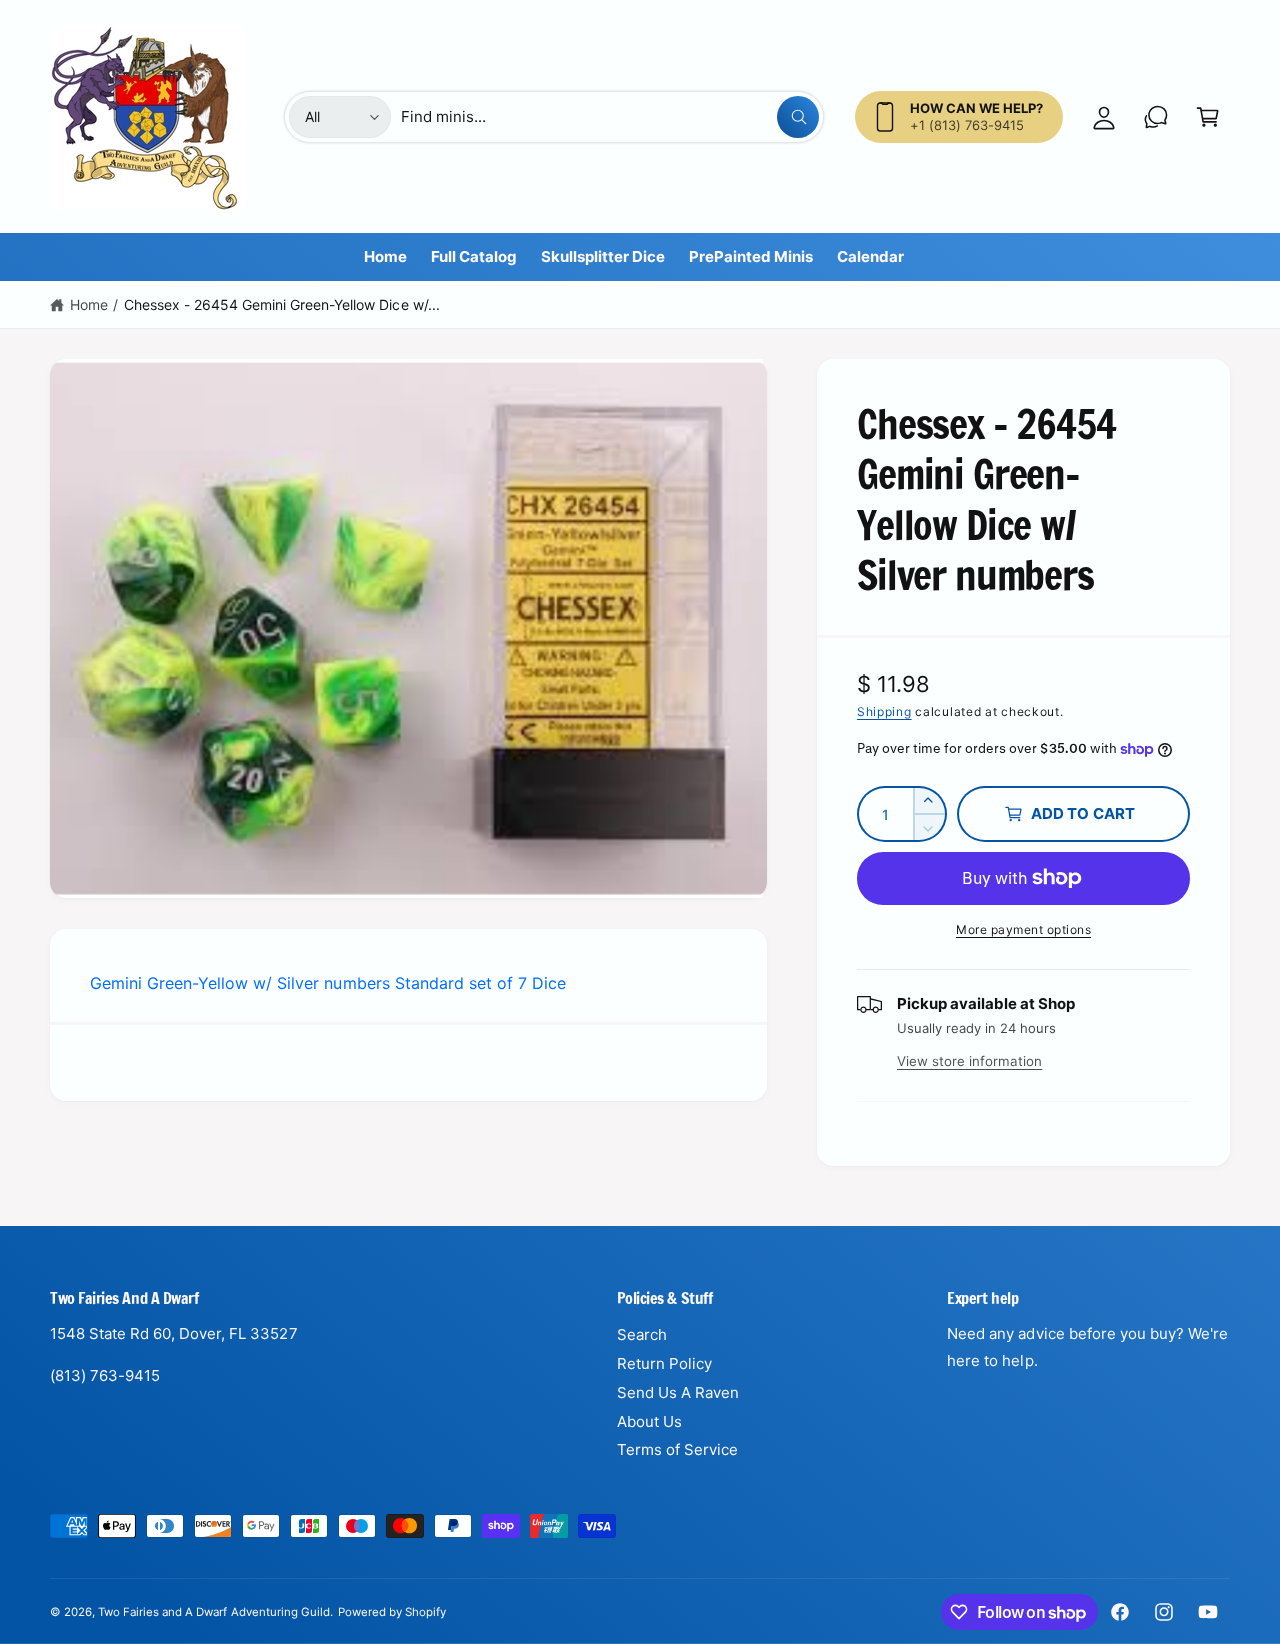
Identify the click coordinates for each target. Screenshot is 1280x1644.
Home (89, 304)
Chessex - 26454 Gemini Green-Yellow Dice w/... (282, 304)
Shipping (884, 711)
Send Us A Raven (678, 1392)
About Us (649, 1421)
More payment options (1023, 929)
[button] (1208, 117)
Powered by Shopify (392, 1612)
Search (642, 1334)
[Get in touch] (1156, 117)
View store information (969, 1061)
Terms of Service (677, 1449)
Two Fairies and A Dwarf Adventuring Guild (214, 1612)
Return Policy (664, 1363)
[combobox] (610, 117)
